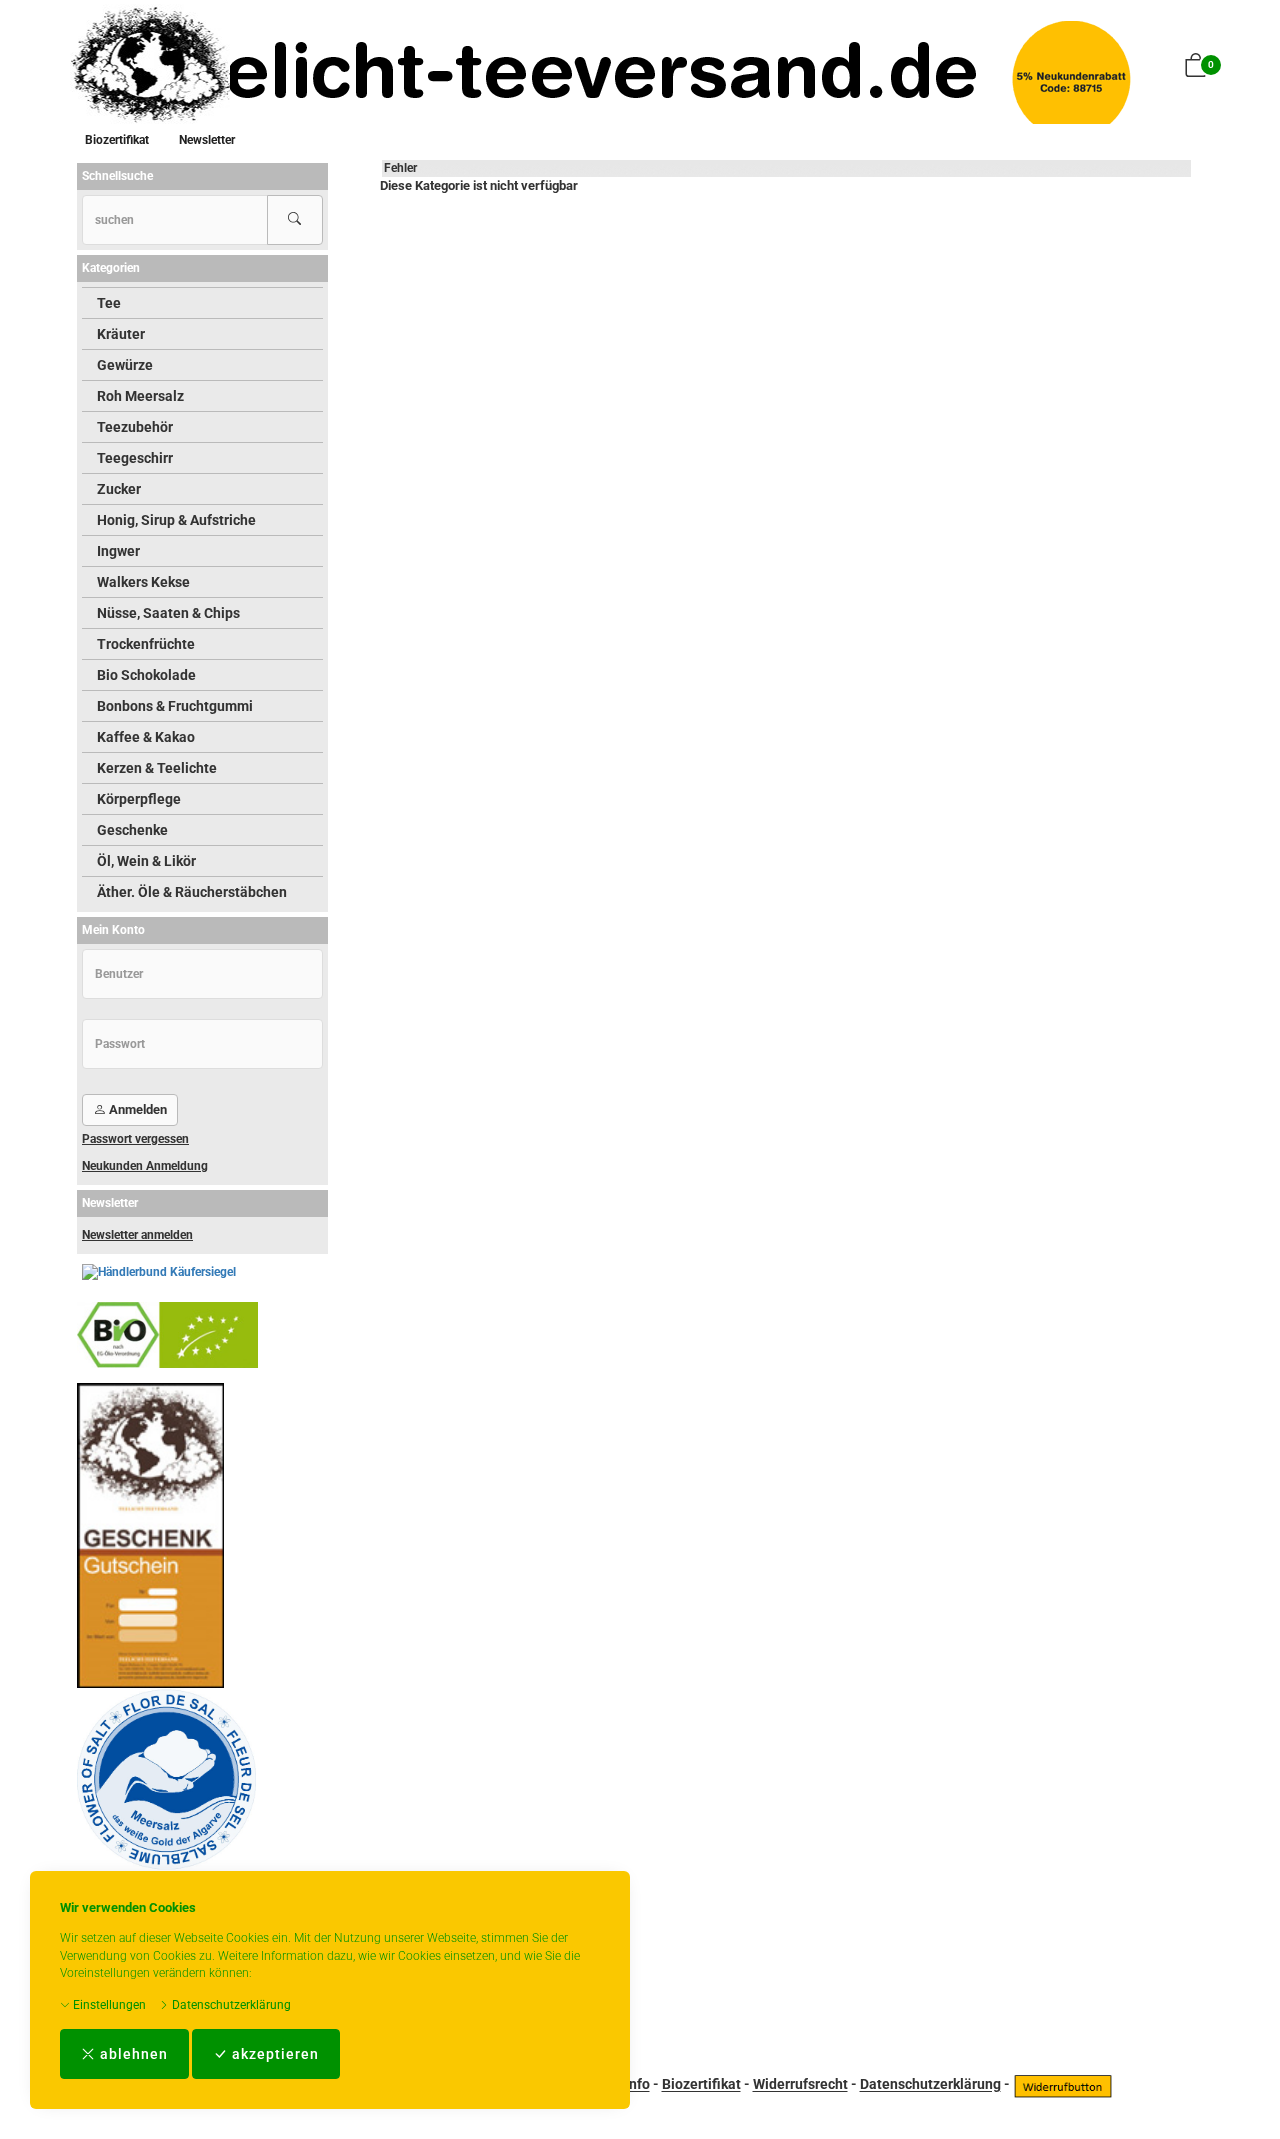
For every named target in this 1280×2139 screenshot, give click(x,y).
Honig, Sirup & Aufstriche (176, 520)
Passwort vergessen (135, 1139)
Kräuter (121, 334)
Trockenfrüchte (146, 644)
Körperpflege (139, 799)
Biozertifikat (117, 140)
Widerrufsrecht (800, 2085)
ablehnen (132, 2054)
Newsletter (207, 140)
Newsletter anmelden (137, 1235)
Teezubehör (135, 427)
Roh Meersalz (140, 396)
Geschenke (132, 830)
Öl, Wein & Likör (146, 861)
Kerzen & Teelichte (157, 768)
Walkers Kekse (143, 582)
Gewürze (125, 365)
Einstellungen (108, 2005)
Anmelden (136, 1109)
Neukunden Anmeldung (145, 1166)
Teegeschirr (135, 458)
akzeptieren (273, 2054)
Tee (109, 303)
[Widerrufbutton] (1063, 2085)
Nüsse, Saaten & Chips (168, 613)
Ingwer (118, 551)
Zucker (119, 489)
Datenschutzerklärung (230, 2005)
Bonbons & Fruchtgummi (175, 706)
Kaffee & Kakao (146, 737)
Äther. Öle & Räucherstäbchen (192, 892)
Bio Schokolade (146, 675)
